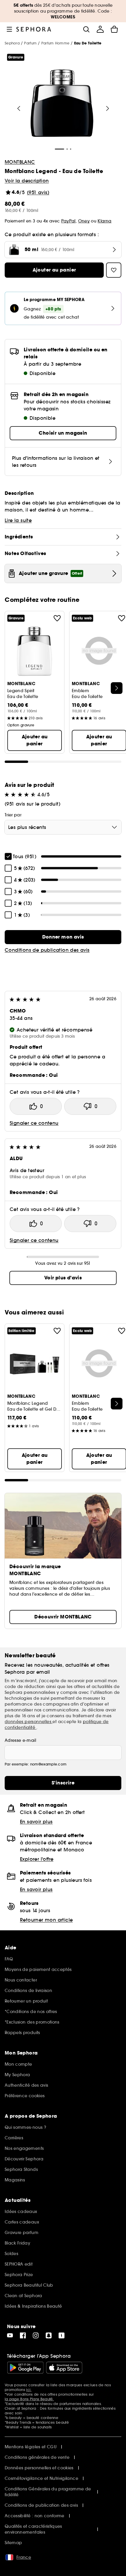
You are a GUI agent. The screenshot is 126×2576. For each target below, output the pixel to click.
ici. (29, 2390)
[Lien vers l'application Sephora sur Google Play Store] (25, 2368)
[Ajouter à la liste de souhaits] (57, 618)
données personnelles (29, 1722)
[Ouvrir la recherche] (86, 29)
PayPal (68, 221)
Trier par (13, 815)
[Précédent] (19, 108)
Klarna (104, 221)
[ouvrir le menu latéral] (9, 29)
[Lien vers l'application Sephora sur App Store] (64, 2368)
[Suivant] (108, 108)
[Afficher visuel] (62, 104)
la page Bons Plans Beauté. (29, 2399)
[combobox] (63, 827)
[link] (63, 937)
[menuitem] (100, 29)
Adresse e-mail (20, 1740)
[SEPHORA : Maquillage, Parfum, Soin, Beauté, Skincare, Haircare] (34, 29)
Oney (84, 221)
